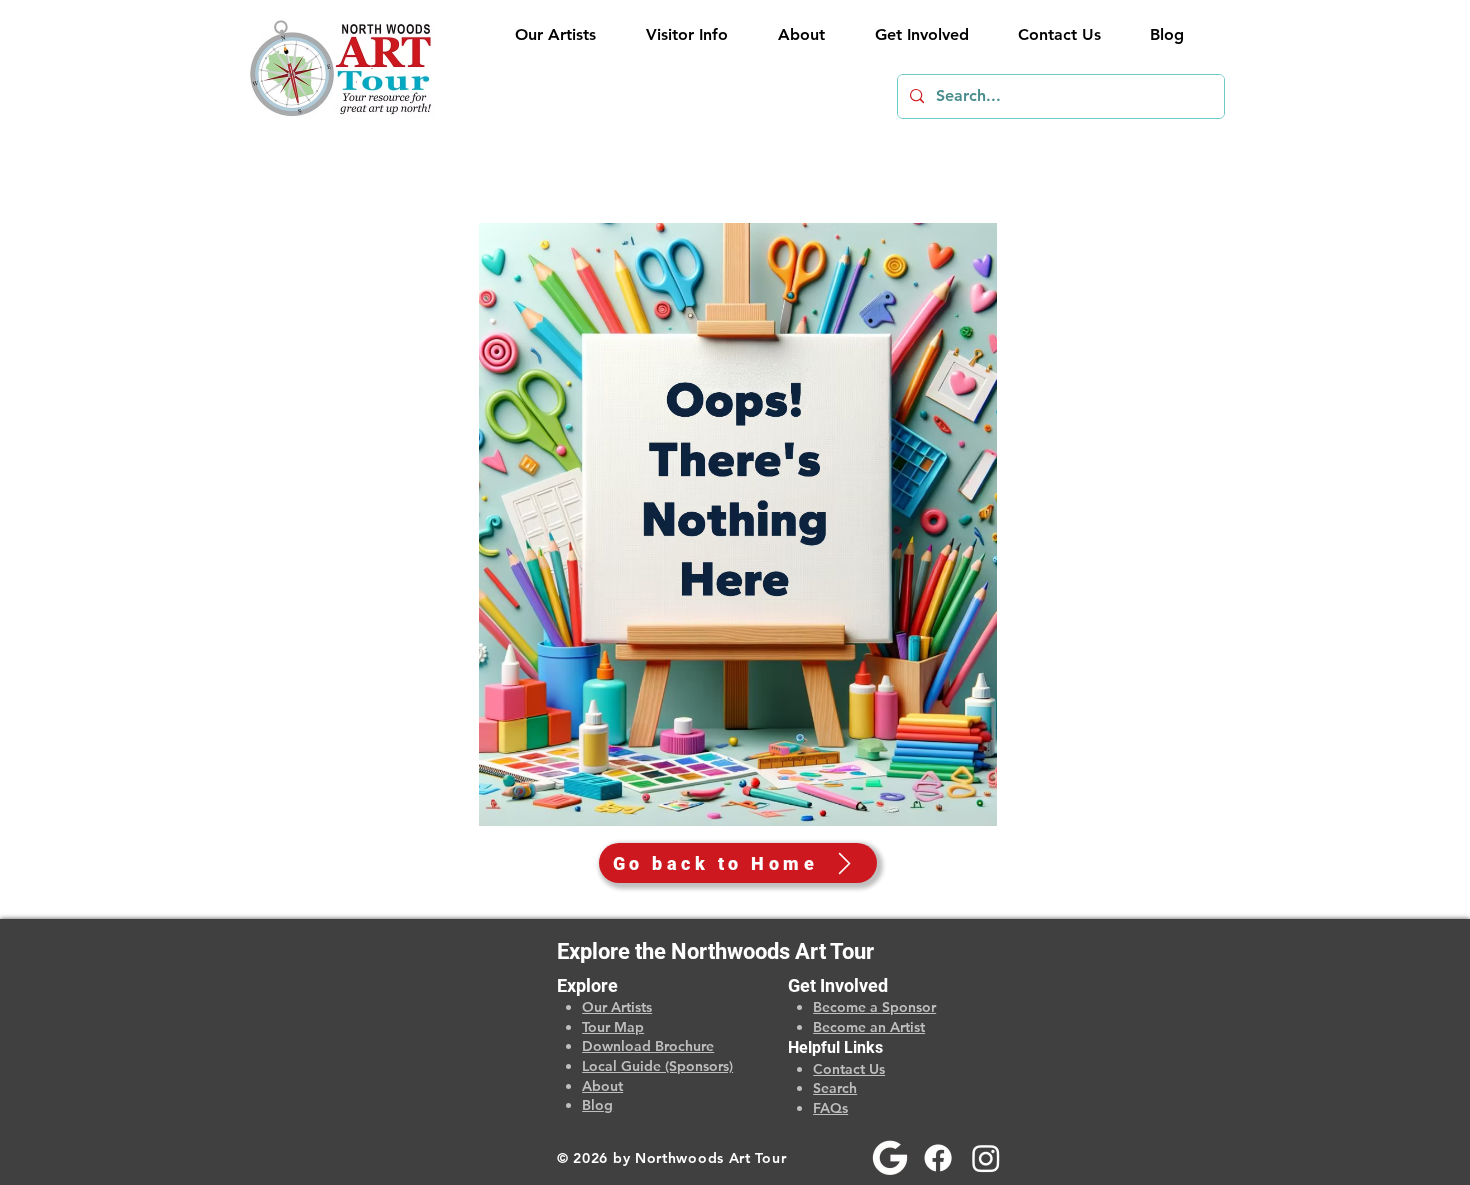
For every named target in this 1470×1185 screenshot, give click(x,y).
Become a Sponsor (874, 1007)
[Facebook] (938, 1158)
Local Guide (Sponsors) (657, 1066)
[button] (677, 35)
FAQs (830, 1108)
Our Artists (617, 1007)
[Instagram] (986, 1158)
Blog (597, 1105)
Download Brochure (648, 1046)
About (602, 1086)
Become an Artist (869, 1027)
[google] (890, 1158)
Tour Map (613, 1027)
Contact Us (849, 1069)
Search (835, 1088)
